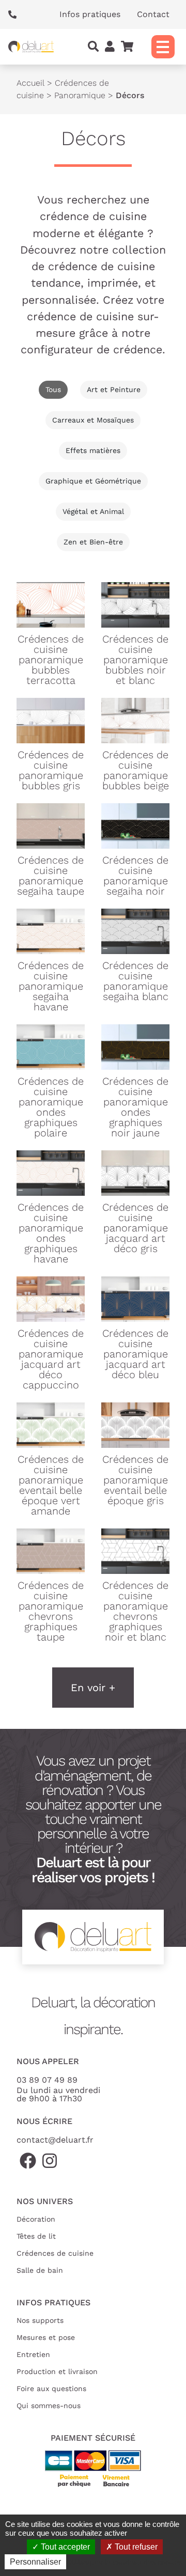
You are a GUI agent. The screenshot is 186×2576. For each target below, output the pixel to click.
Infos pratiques (90, 14)
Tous (53, 389)
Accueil (30, 83)
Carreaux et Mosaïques (93, 420)
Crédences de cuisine (55, 2253)
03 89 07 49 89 (47, 2080)
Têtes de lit (36, 2236)
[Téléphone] (16, 14)
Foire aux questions (51, 2388)
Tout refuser (135, 2547)
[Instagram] (50, 2161)
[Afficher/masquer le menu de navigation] (163, 47)
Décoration (36, 2219)
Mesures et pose (46, 2337)
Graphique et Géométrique (93, 481)
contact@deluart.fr (55, 2140)
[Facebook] (28, 2161)
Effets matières (93, 450)
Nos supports (40, 2320)
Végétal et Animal (93, 511)
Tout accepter (64, 2547)
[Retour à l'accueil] (31, 47)
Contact (153, 14)
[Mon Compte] (110, 47)
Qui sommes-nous (49, 2406)
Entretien (33, 2354)
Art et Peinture (114, 389)
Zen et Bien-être (93, 542)
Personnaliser (35, 2562)
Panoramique (80, 95)
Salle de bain (40, 2270)
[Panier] (127, 47)
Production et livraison (57, 2371)
